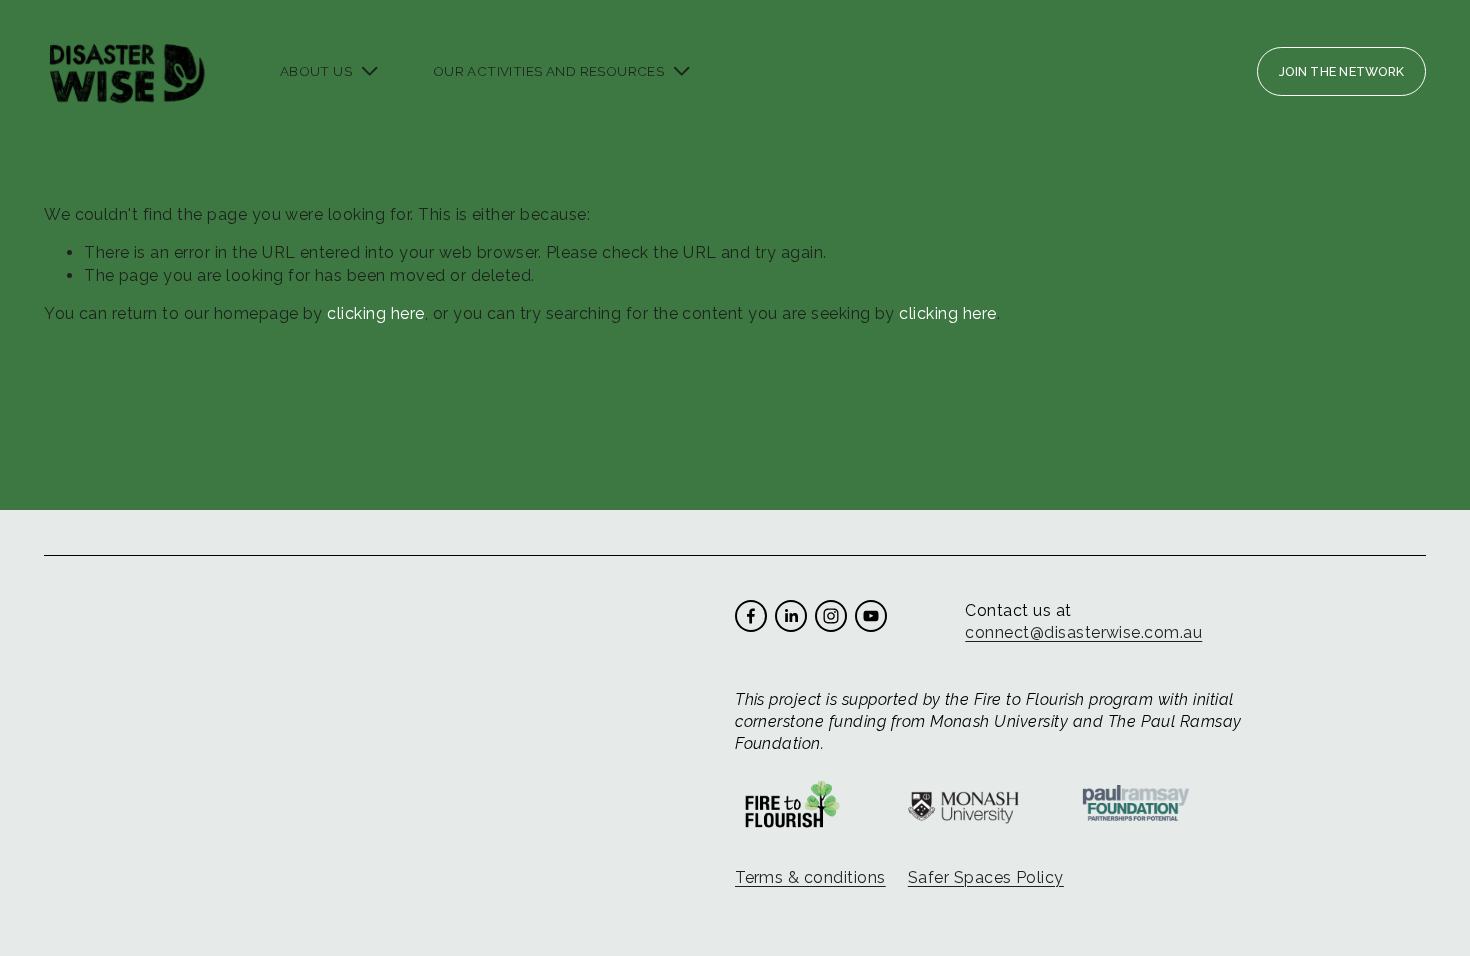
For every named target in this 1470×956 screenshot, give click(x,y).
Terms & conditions (810, 877)
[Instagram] (831, 616)
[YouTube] (871, 616)
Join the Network (1341, 71)
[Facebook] (751, 616)
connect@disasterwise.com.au (1083, 632)
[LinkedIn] (791, 616)
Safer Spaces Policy (986, 877)
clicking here (375, 313)
